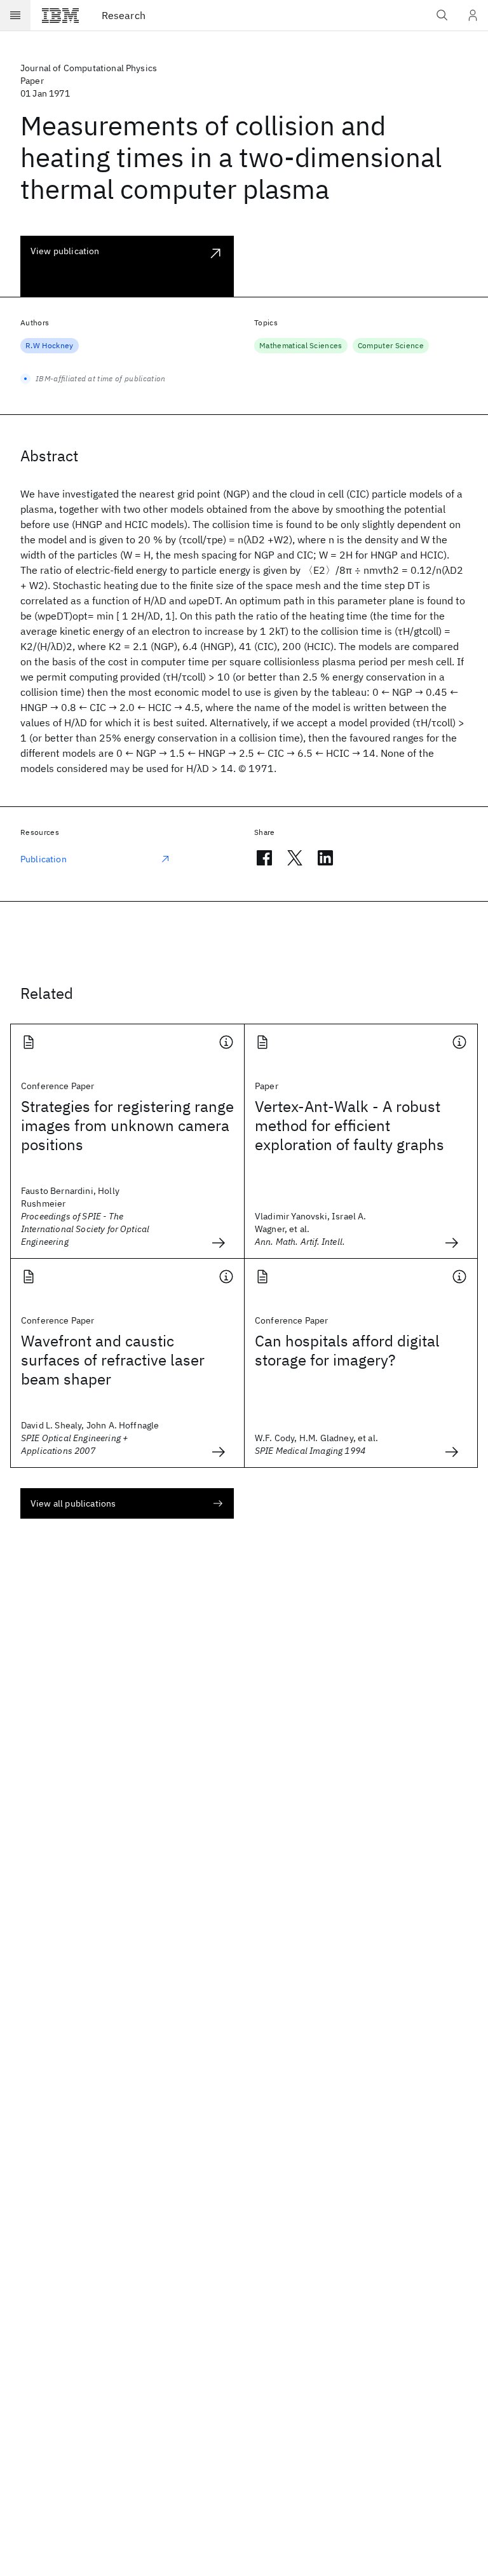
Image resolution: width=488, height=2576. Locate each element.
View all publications (73, 1503)
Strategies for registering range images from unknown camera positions (127, 1125)
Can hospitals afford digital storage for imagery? (347, 1350)
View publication (65, 251)
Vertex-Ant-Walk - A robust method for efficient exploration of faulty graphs (349, 1125)
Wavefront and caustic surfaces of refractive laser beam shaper (113, 1360)
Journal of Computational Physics (89, 68)
